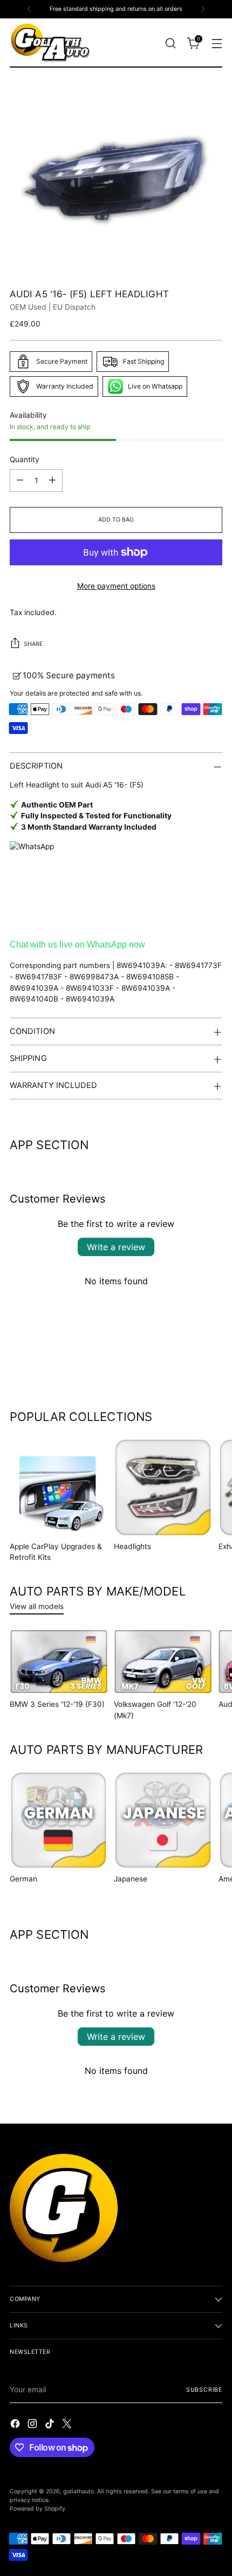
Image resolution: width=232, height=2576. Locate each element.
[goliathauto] (50, 43)
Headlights (132, 1546)
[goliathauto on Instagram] (33, 2425)
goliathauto (79, 2491)
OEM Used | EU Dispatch (53, 307)
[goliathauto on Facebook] (16, 2425)
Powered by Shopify (37, 2509)
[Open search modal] (170, 43)
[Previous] (29, 9)
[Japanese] (163, 1820)
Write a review (116, 1247)
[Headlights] (163, 1487)
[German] (59, 1820)
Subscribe (204, 2390)
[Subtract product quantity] (20, 481)
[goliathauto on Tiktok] (51, 2425)
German (23, 1879)
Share (33, 644)
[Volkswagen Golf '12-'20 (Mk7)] (163, 1662)
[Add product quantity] (52, 481)
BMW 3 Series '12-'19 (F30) (57, 1704)
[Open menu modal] (217, 43)
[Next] (203, 9)
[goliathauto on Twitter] (68, 2425)
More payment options (116, 586)
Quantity (25, 459)
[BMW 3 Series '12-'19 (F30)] (59, 1662)
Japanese (131, 1879)
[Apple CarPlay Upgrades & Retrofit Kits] (59, 1487)
